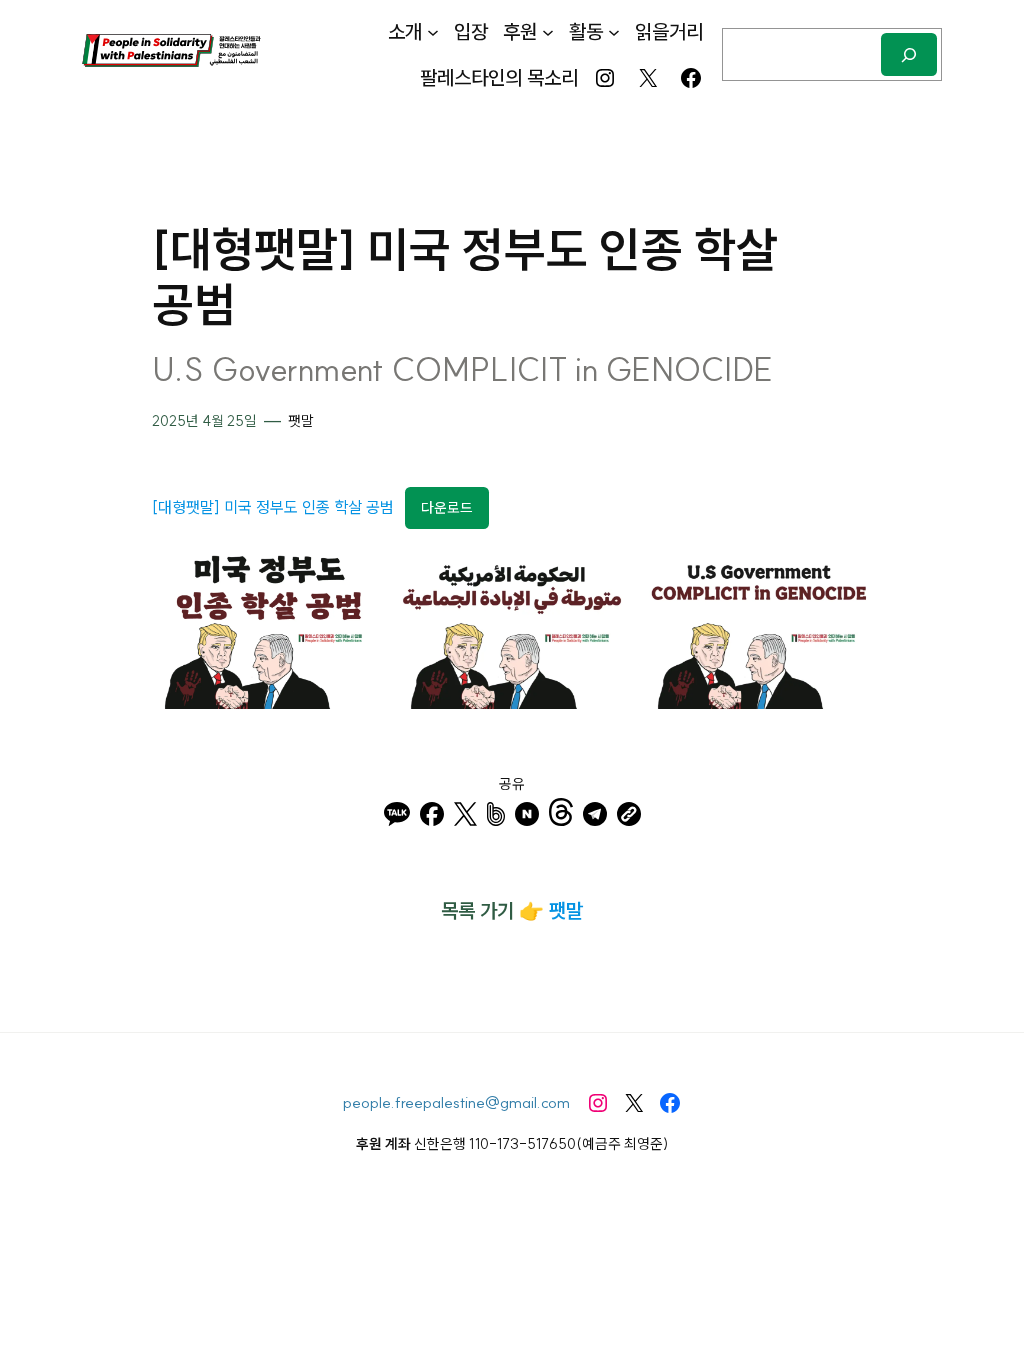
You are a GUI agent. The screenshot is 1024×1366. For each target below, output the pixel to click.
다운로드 (447, 508)
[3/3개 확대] (846, 574)
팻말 (301, 421)
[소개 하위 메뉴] (433, 32)
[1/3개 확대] (353, 574)
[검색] (909, 54)
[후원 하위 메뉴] (548, 32)
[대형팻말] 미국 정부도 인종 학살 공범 (273, 507)
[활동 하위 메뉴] (614, 32)
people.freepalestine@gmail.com (456, 1102)
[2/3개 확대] (600, 574)
